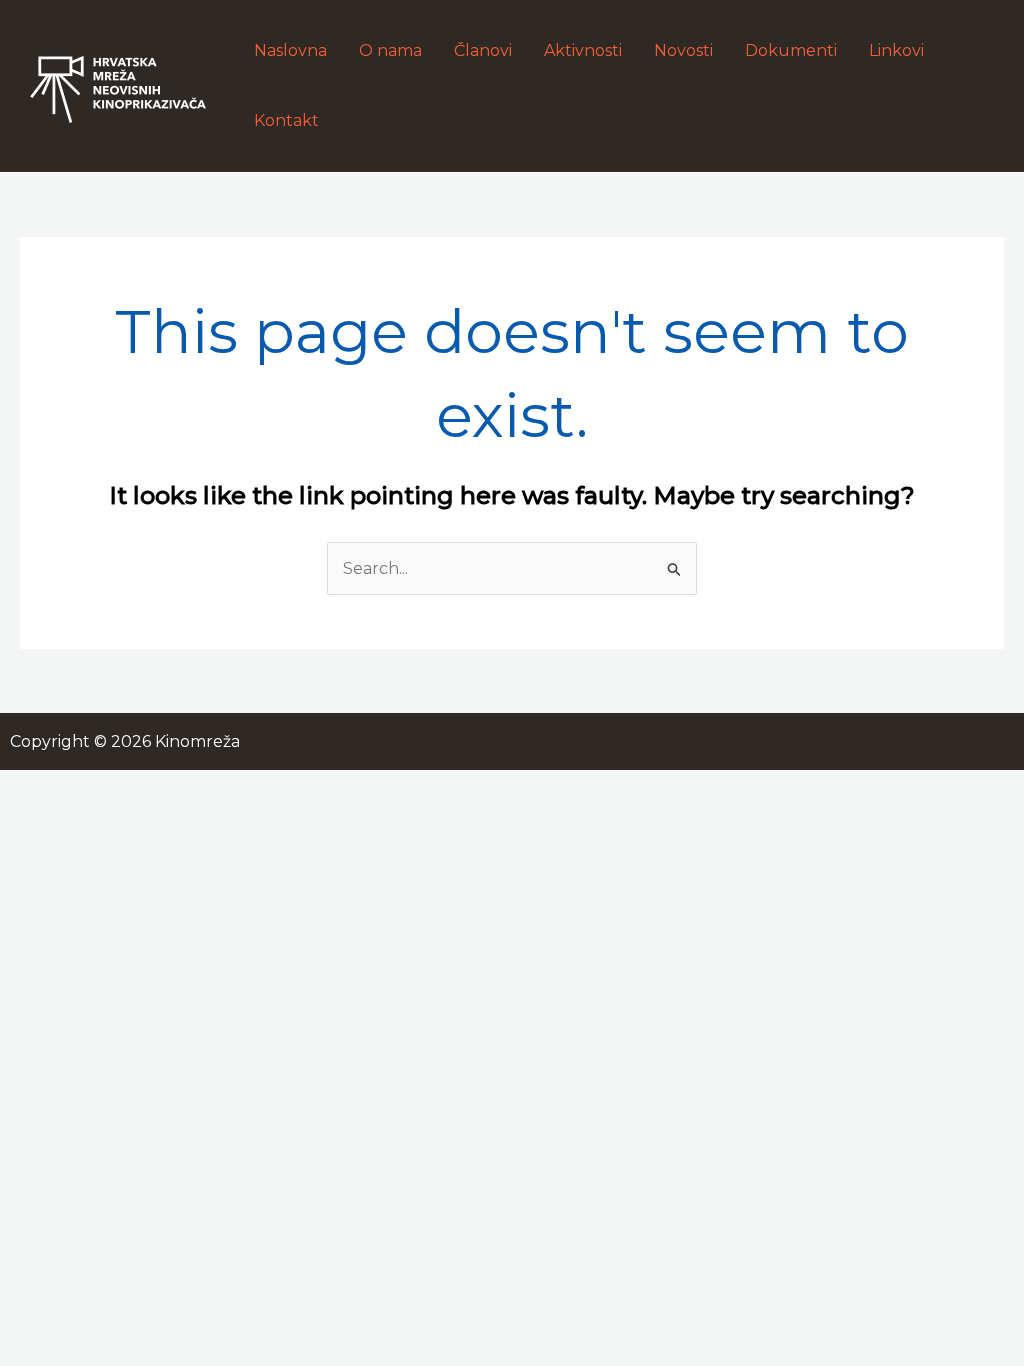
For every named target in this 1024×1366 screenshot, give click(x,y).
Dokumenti (791, 50)
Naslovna (290, 50)
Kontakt (286, 120)
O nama (390, 50)
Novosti (683, 50)
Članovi (483, 50)
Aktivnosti (583, 50)
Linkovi (896, 50)
